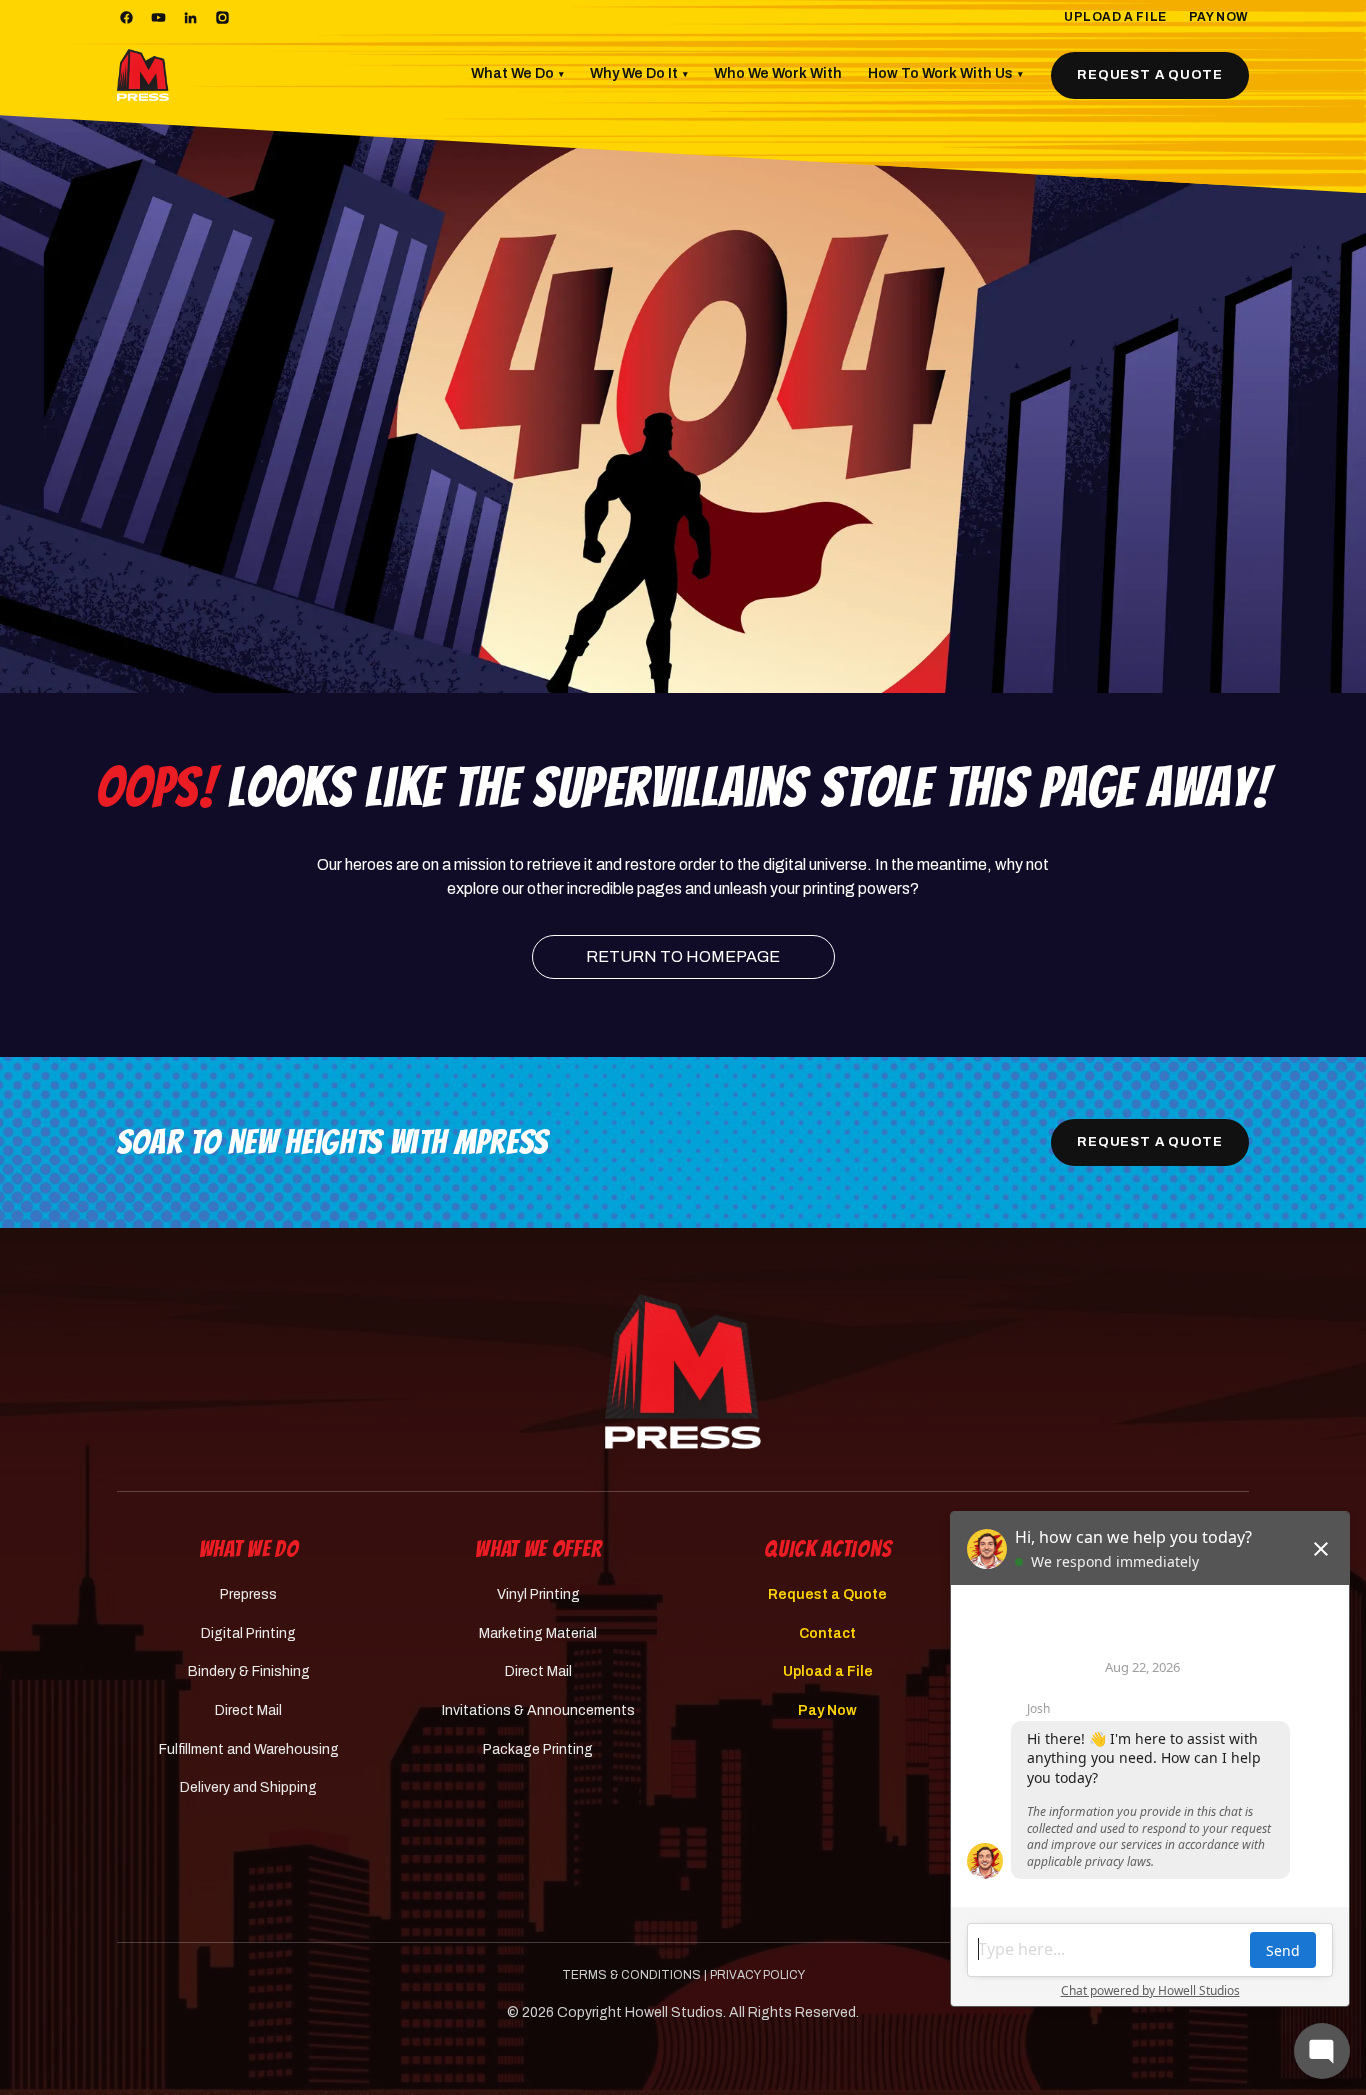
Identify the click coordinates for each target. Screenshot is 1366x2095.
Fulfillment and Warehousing (249, 1749)
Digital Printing (248, 1633)
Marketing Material (538, 1633)
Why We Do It (639, 73)
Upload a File (1115, 17)
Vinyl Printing (538, 1594)
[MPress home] (683, 1371)
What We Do (517, 73)
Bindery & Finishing (249, 1671)
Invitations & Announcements (538, 1710)
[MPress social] (126, 18)
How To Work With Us (945, 73)
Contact (827, 1633)
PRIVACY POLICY (757, 1975)
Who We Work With (778, 73)
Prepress (248, 1594)
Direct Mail (248, 1710)
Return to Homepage (683, 956)
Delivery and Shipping (248, 1787)
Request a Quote (1150, 75)
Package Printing (538, 1749)
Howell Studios (674, 2012)
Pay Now (1219, 17)
